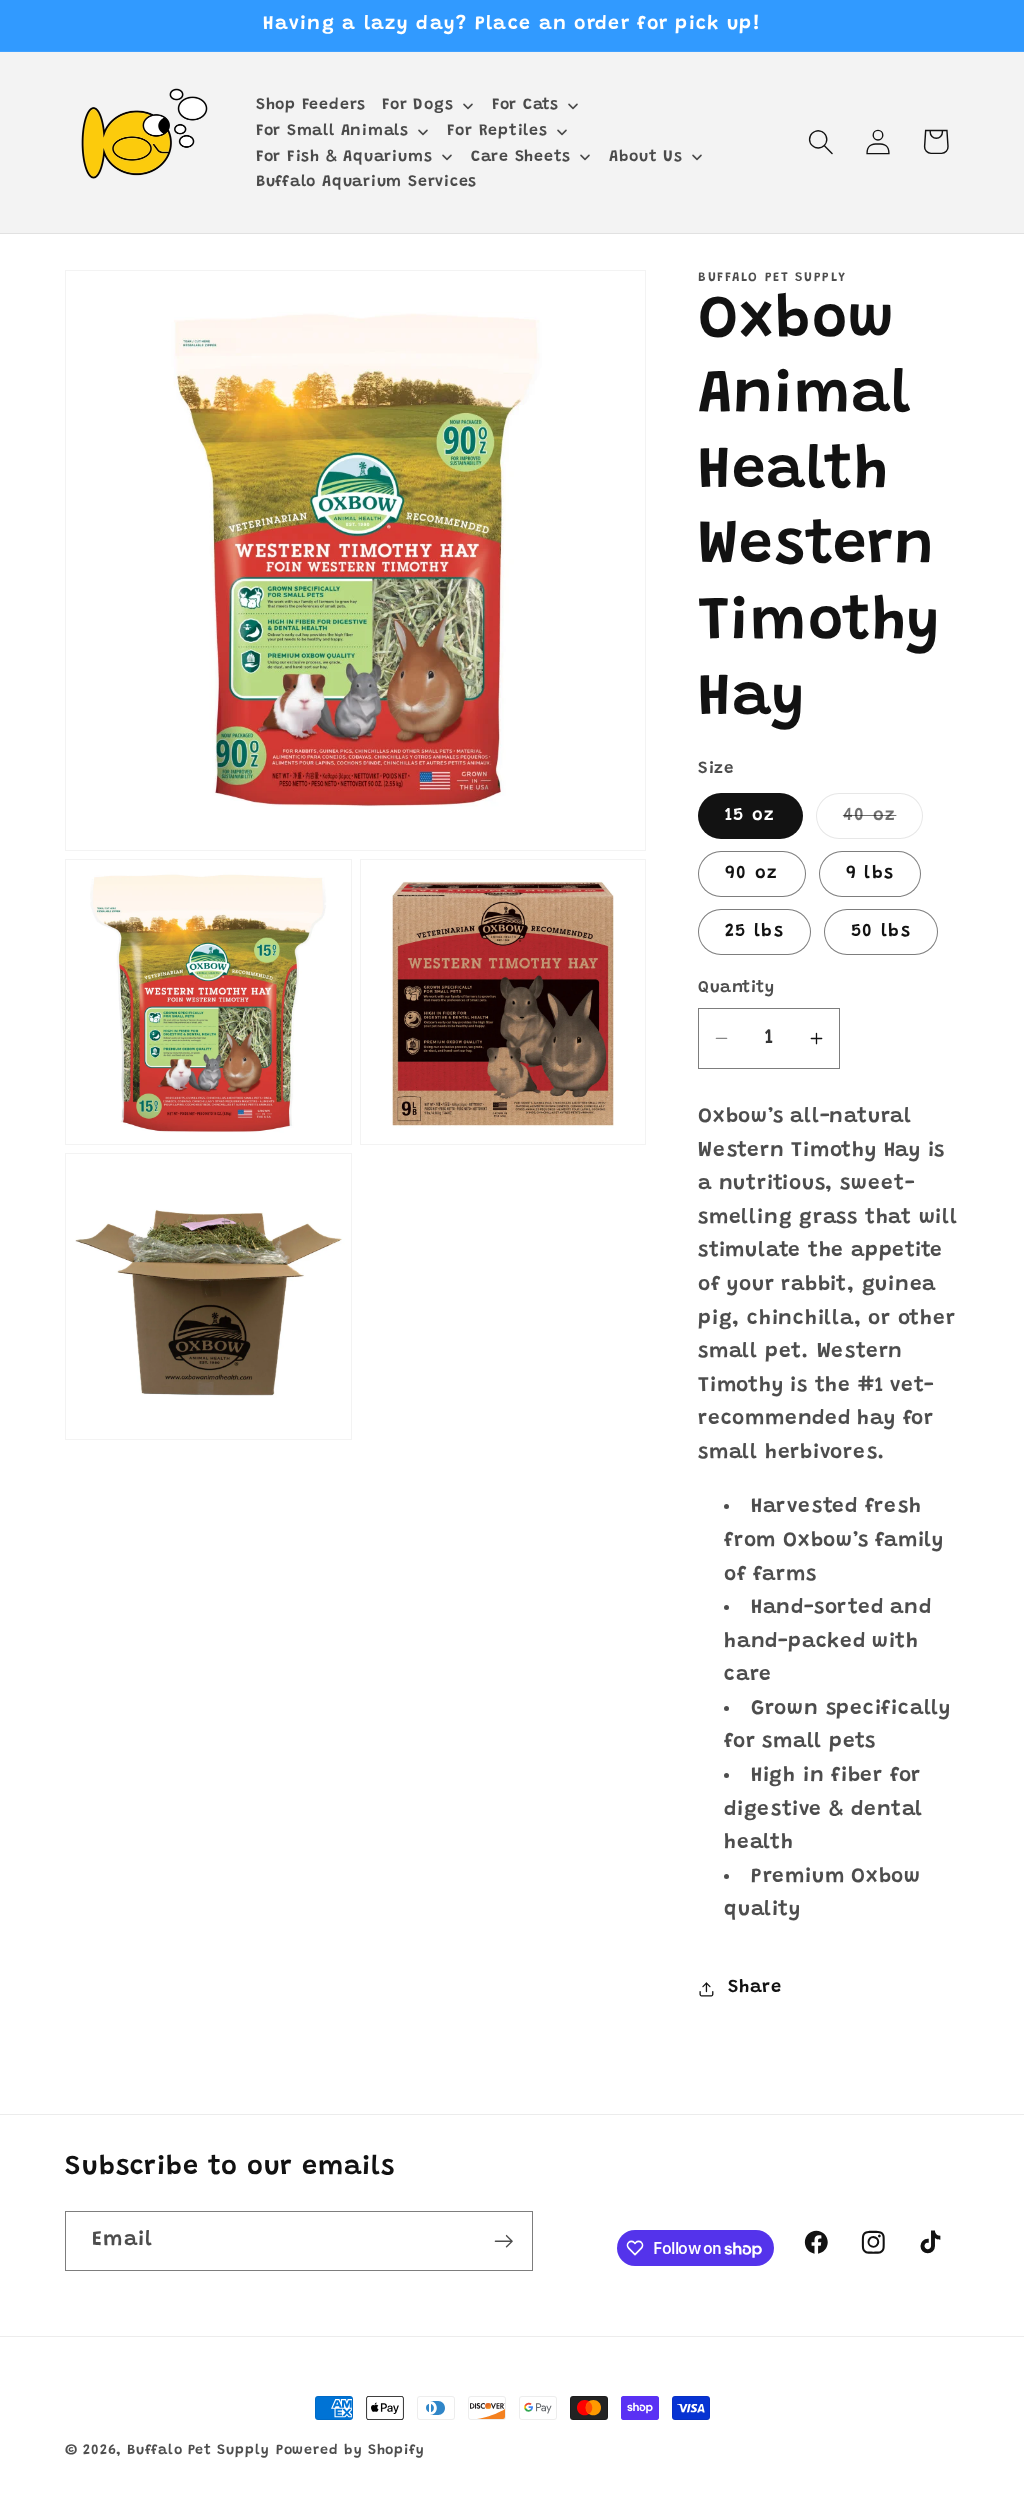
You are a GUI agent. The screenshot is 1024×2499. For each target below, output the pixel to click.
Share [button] (755, 1988)
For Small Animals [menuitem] (332, 131)
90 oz (752, 874)
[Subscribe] (503, 2241)
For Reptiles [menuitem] (497, 131)
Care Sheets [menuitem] (521, 157)
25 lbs (754, 932)
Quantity (736, 988)
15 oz (750, 816)
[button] (821, 141)
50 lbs (881, 932)
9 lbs (870, 874)
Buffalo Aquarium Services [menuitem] (367, 182)
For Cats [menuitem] (525, 105)
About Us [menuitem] (646, 157)
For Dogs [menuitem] (417, 105)
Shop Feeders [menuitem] (311, 105)
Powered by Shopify (350, 2451)
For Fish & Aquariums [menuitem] (344, 157)
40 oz (883, 822)
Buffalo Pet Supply (198, 2451)
